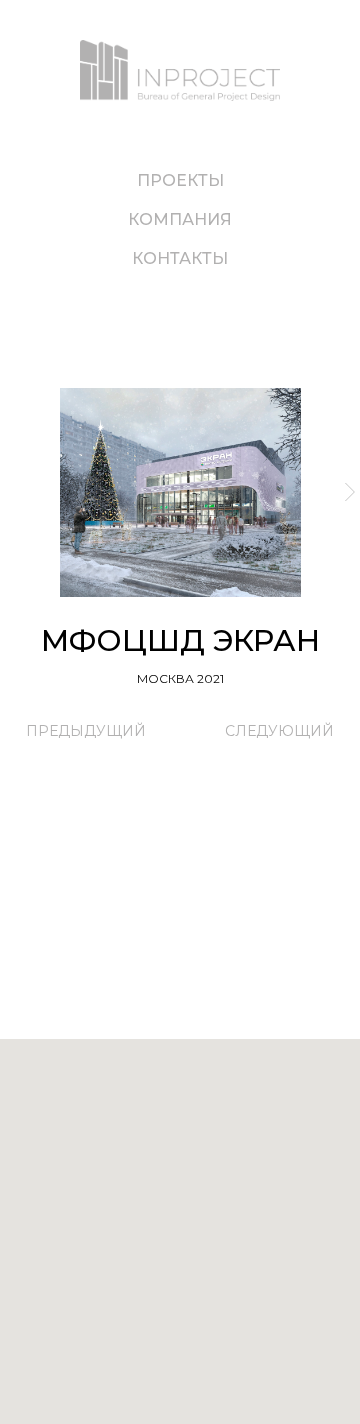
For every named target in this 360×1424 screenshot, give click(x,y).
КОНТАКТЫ (180, 258)
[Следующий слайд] (350, 492)
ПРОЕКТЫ (180, 180)
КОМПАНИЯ (180, 219)
